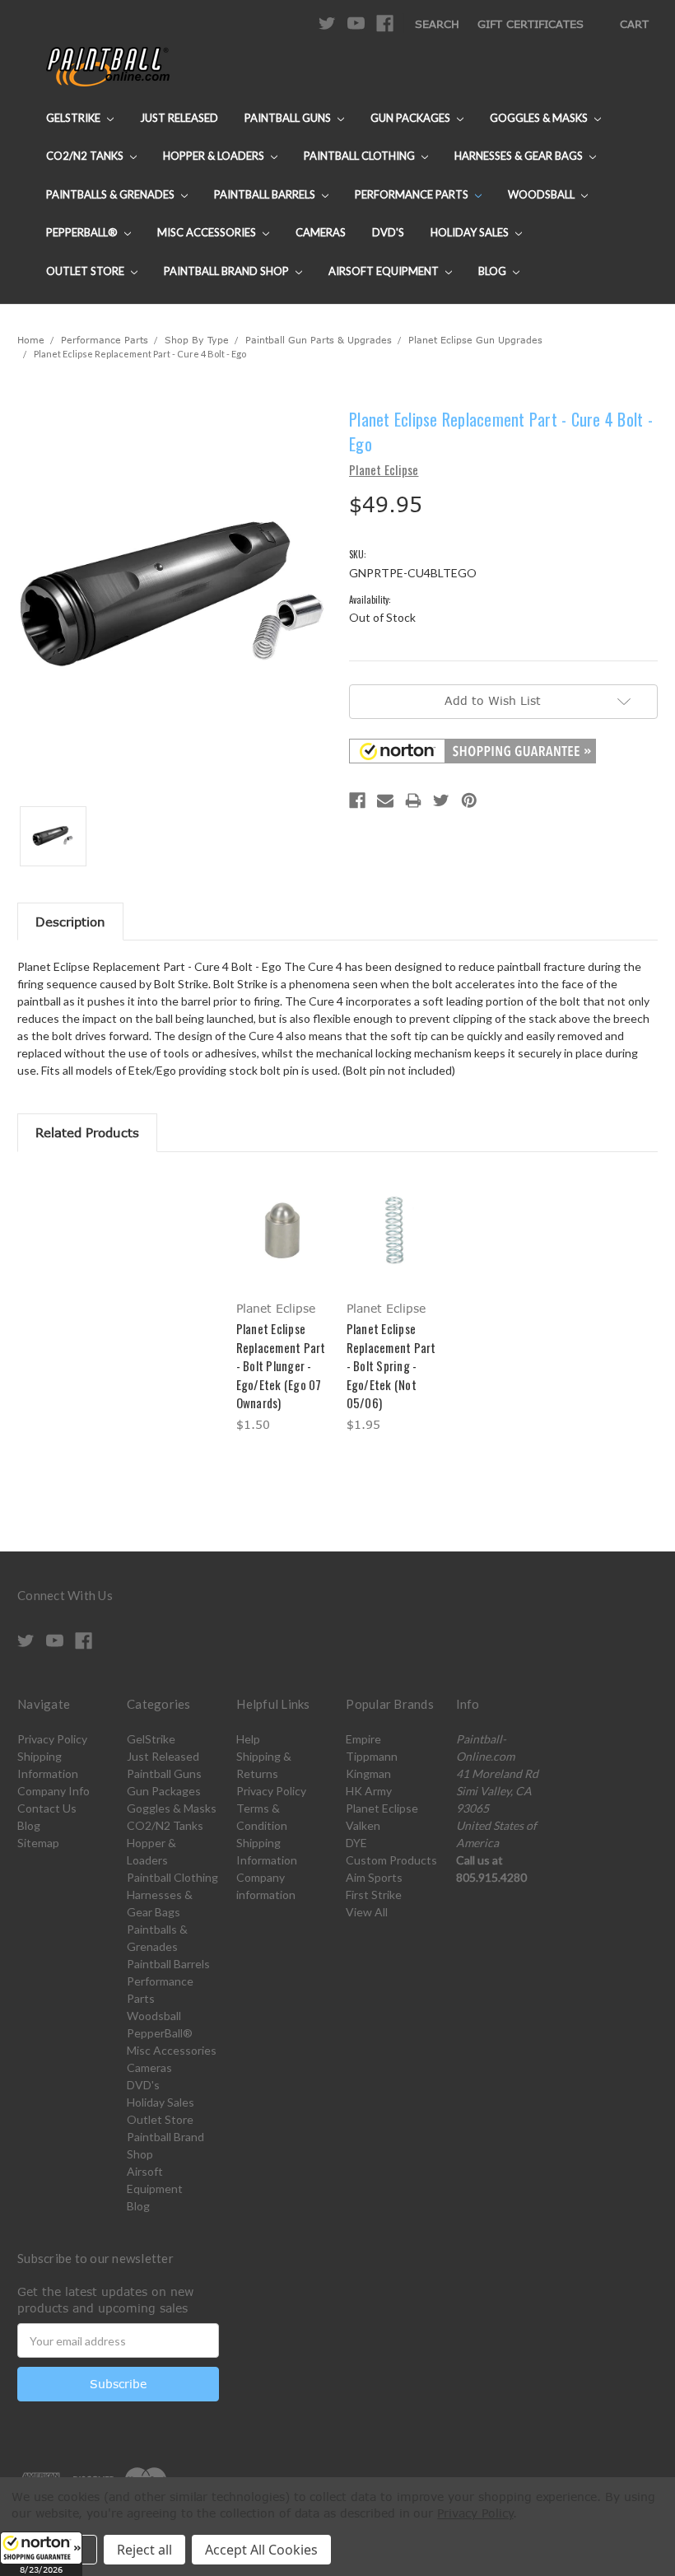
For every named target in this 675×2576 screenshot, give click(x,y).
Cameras (321, 232)
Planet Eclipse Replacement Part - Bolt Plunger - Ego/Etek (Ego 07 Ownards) (281, 1365)
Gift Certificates (531, 24)
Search (437, 24)
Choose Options (283, 1245)
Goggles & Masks (540, 118)
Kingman (368, 1773)
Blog (493, 271)
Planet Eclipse (382, 1808)
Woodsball (542, 194)
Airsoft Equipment (385, 271)
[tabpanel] (282, 1304)
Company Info (54, 1791)
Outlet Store (86, 271)
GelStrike (74, 118)
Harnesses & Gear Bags (520, 156)
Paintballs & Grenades (112, 194)
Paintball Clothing (361, 156)
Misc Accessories (208, 232)
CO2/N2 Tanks (86, 156)
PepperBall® (83, 232)
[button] (41, 2554)
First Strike (374, 1895)
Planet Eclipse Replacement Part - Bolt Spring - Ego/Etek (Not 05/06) (391, 1365)
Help (248, 1739)
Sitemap (38, 1843)
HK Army (369, 1791)
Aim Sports (374, 1877)
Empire (363, 1739)
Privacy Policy (52, 1739)
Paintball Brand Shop (228, 271)
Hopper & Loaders (215, 156)
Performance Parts (413, 194)
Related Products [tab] (87, 1132)
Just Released (179, 118)
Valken (363, 1825)
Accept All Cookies (261, 2550)
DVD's (388, 232)
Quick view (282, 1210)
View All (367, 1912)
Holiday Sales (471, 232)
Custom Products (391, 1860)
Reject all (144, 2550)
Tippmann (372, 1756)
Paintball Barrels (266, 194)
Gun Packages (412, 118)
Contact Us (47, 1808)
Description (70, 922)
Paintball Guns (289, 118)
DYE (356, 1843)
